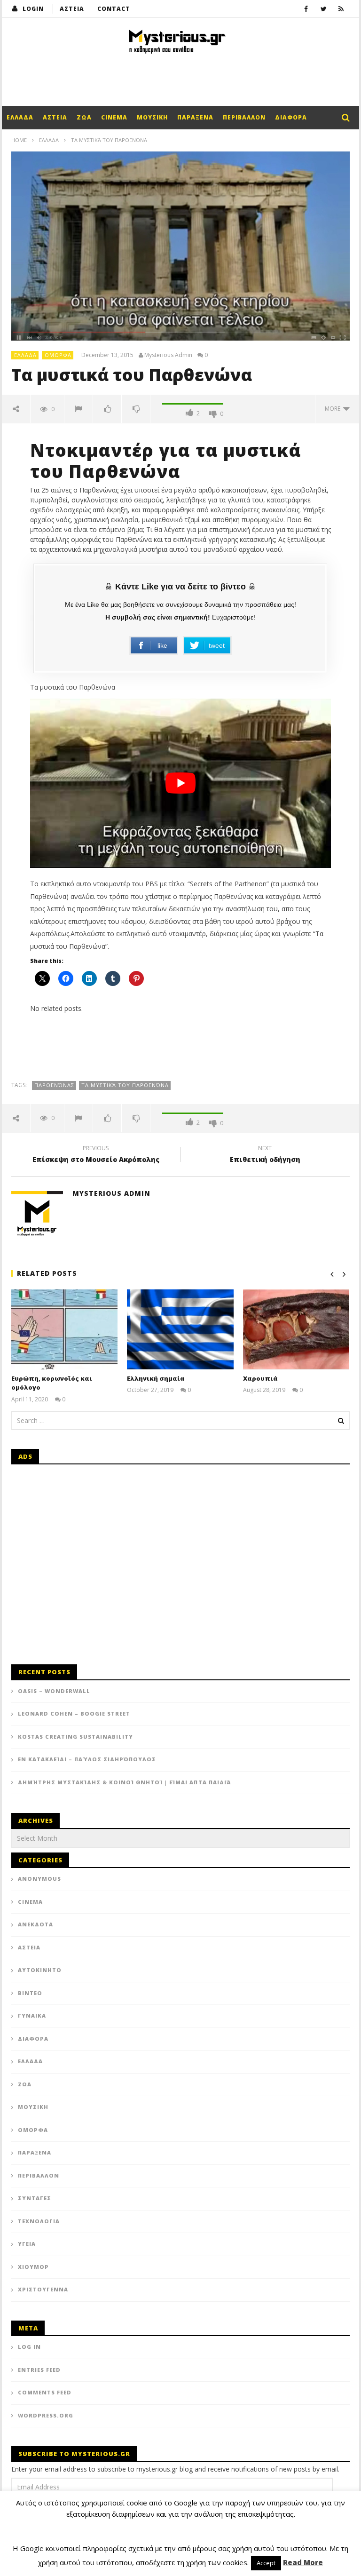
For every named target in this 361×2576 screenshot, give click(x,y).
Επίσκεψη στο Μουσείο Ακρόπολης (96, 1155)
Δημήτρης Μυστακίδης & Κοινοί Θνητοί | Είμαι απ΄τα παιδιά (124, 1782)
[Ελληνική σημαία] (180, 1329)
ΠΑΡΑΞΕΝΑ (195, 117)
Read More (303, 2562)
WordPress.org (46, 2415)
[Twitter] (324, 9)
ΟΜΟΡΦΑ (58, 355)
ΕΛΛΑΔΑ (20, 117)
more (334, 409)
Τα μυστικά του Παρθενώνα (125, 1085)
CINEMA (114, 117)
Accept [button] (266, 2563)
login (33, 9)
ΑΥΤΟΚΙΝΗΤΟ (40, 1970)
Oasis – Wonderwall (54, 1691)
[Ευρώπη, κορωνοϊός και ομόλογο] (65, 1329)
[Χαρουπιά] (296, 1329)
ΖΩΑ (84, 117)
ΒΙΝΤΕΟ (30, 1993)
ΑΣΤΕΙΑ (72, 9)
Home (19, 140)
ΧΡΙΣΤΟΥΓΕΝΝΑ (43, 2289)
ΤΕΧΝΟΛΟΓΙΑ (39, 2221)
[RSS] (341, 9)
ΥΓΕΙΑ (27, 2244)
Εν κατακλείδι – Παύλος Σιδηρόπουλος (87, 1759)
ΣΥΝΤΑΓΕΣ (35, 2198)
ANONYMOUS (39, 1879)
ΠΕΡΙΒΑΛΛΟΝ (244, 117)
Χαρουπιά (260, 1378)
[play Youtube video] (180, 783)
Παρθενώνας (54, 1085)
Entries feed (39, 2370)
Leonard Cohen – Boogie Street (74, 1713)
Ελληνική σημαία (156, 1378)
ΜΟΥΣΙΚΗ (152, 117)
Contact (114, 9)
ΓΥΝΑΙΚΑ (32, 2015)
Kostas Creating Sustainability (75, 1737)
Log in (29, 2347)
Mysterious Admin (168, 355)
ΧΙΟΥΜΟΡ (33, 2267)
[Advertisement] (180, 78)
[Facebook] (306, 9)
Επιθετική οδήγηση (265, 1155)
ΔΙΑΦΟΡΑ (291, 117)
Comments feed (45, 2392)
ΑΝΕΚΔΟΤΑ (35, 1924)
